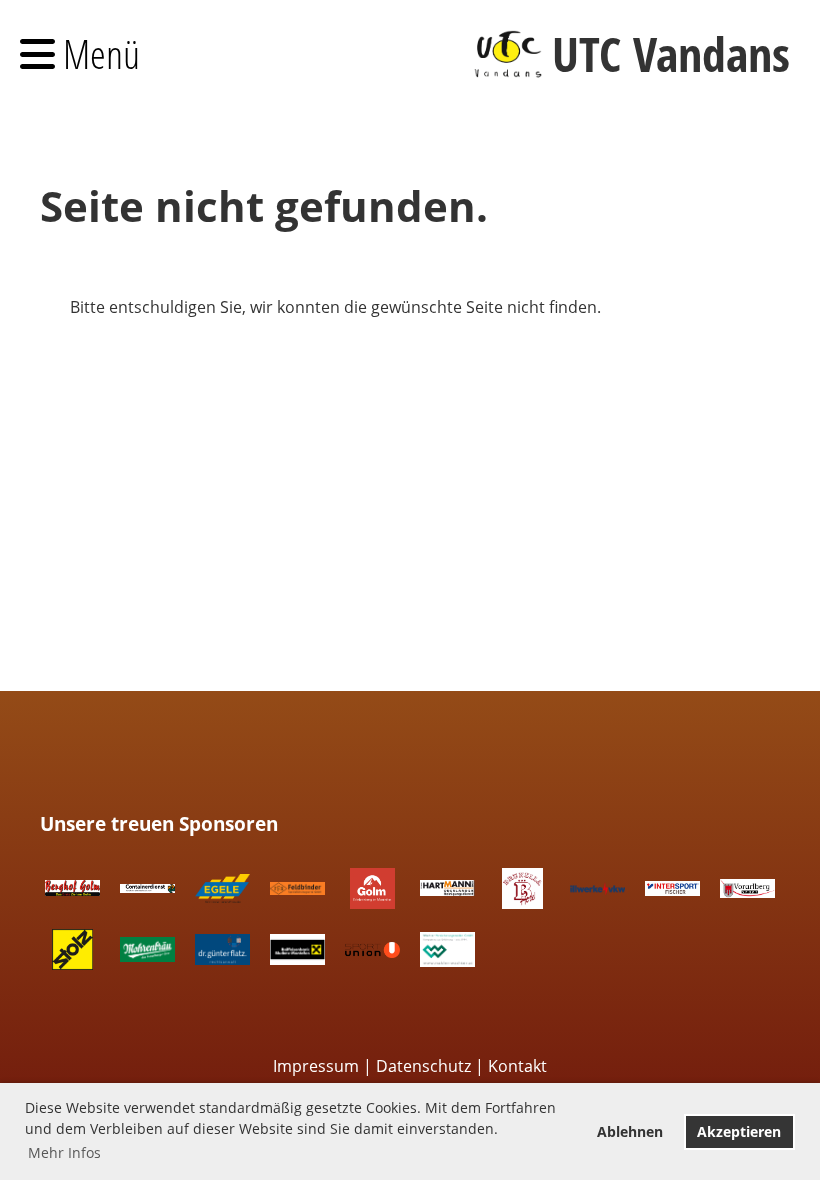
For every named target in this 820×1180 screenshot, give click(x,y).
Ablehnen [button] (630, 1131)
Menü (97, 53)
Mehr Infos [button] (64, 1152)
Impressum (316, 1066)
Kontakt (517, 1066)
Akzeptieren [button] (739, 1131)
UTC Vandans (671, 53)
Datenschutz (423, 1066)
